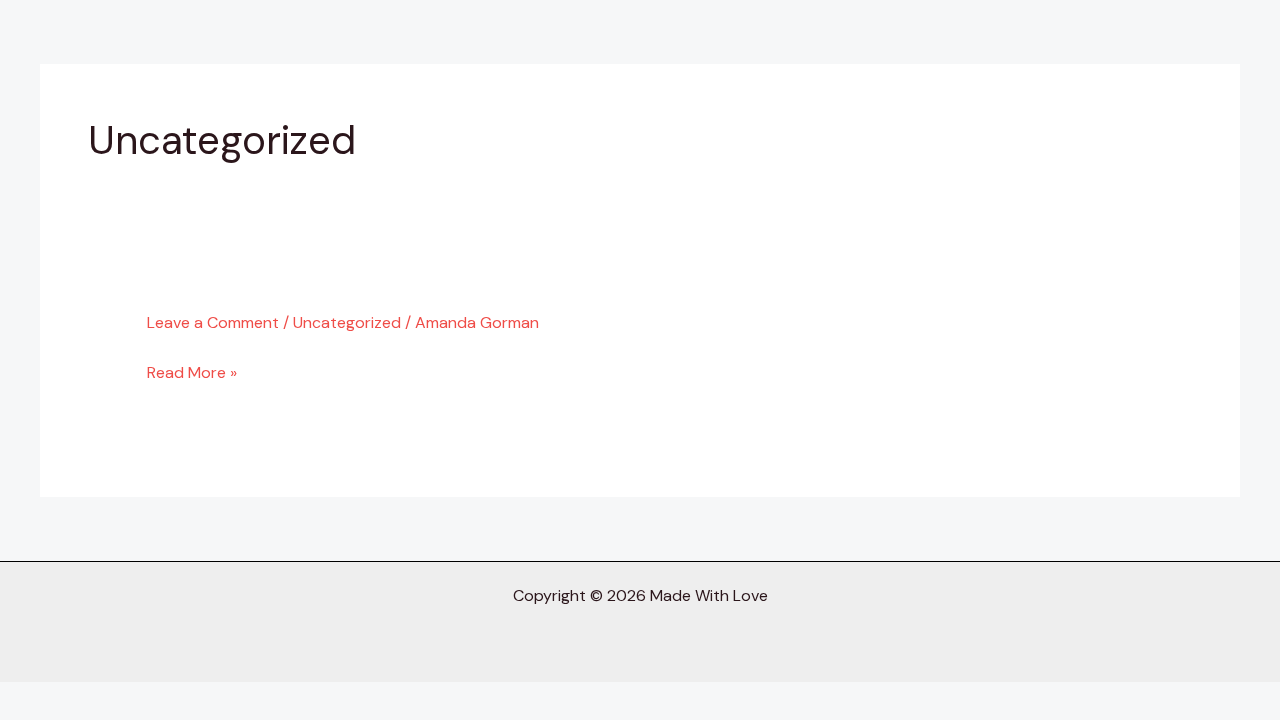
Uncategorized (347, 322)
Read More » (192, 372)
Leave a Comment (213, 322)
